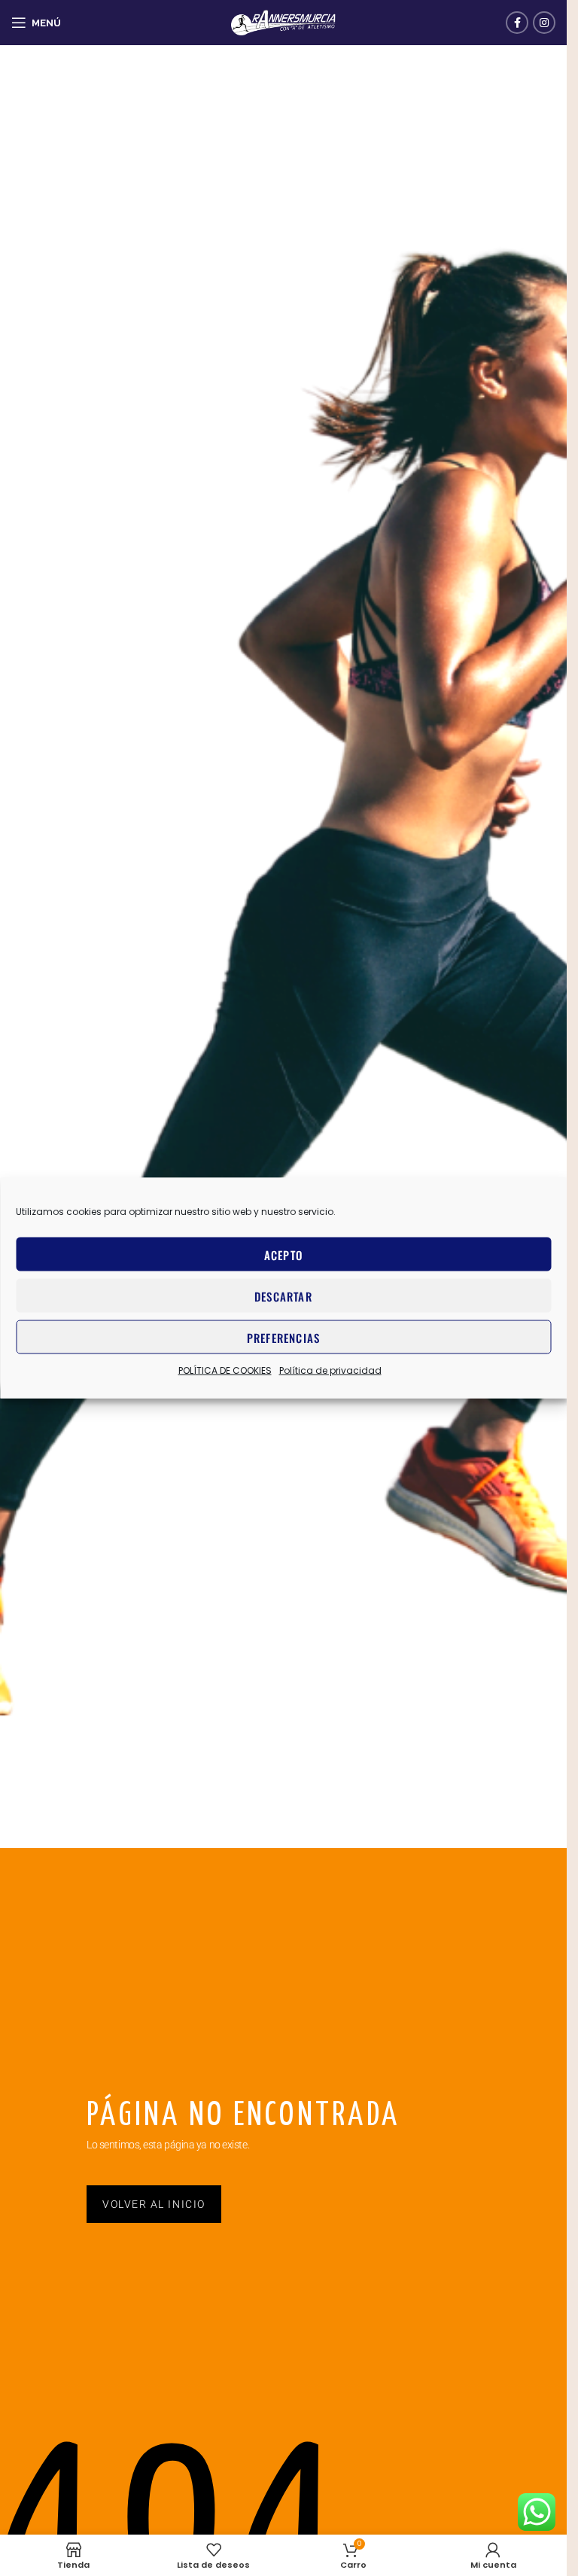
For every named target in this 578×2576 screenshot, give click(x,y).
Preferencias (283, 1337)
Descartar (283, 1296)
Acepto (283, 1254)
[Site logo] (284, 22)
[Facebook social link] (517, 23)
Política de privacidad (330, 1370)
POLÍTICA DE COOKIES (225, 1370)
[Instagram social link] (544, 23)
